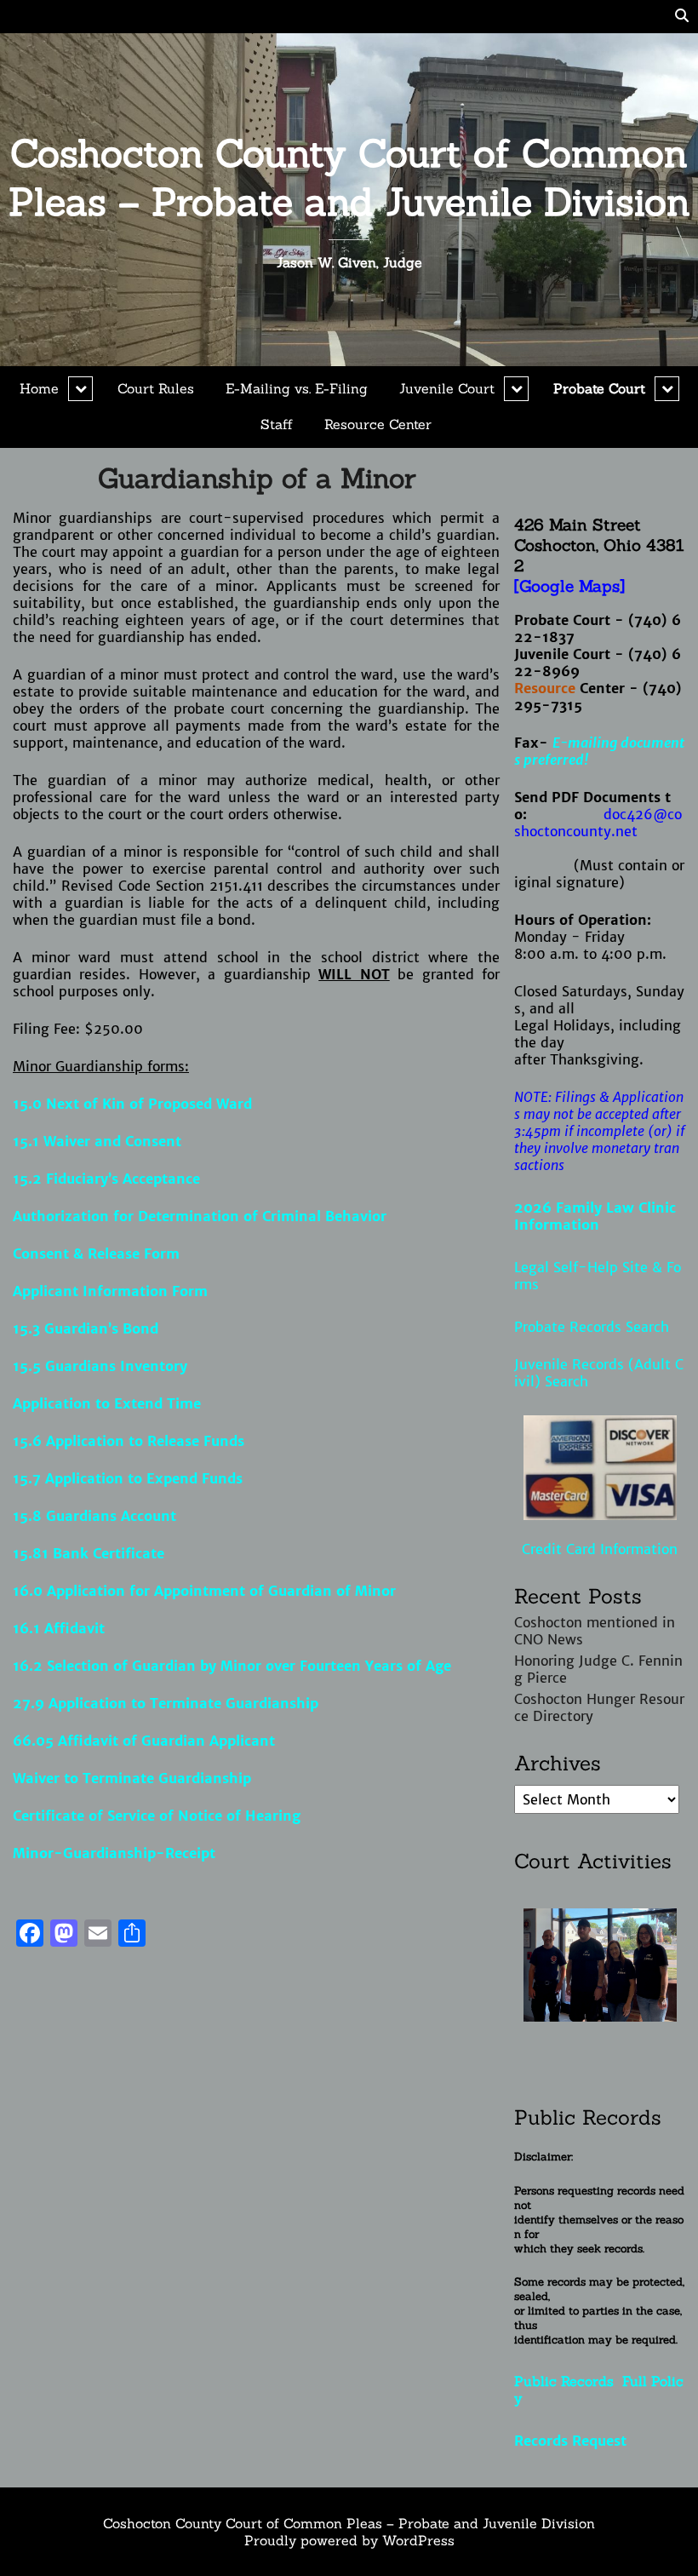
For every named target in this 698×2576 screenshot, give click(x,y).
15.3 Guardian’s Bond (86, 1328)
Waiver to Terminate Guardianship (132, 1778)
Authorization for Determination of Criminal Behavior (200, 1216)
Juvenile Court (447, 388)
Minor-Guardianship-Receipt (114, 1853)
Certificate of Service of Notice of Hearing (157, 1816)
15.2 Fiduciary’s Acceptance (106, 1179)
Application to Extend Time (107, 1403)
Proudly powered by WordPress (349, 2540)
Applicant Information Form (110, 1291)
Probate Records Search (592, 1327)
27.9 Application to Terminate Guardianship (166, 1703)
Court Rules (156, 388)
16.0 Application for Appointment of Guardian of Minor (204, 1591)
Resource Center (378, 424)
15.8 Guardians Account (94, 1516)
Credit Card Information (600, 1549)
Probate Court (599, 388)
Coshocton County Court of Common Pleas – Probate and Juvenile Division (349, 177)
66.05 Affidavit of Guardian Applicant (144, 1741)
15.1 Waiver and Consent (97, 1141)
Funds (222, 1478)
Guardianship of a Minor (257, 478)
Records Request (570, 2441)
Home (39, 388)
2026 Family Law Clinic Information (595, 1216)
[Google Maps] (569, 586)
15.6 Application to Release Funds (129, 1441)
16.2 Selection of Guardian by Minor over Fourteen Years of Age (232, 1666)
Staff (277, 424)
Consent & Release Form (96, 1254)
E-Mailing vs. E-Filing (297, 388)
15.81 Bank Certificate (89, 1553)
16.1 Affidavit (59, 1628)
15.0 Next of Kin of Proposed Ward (132, 1104)
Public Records (568, 2381)
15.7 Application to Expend (105, 1478)
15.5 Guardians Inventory (100, 1366)
